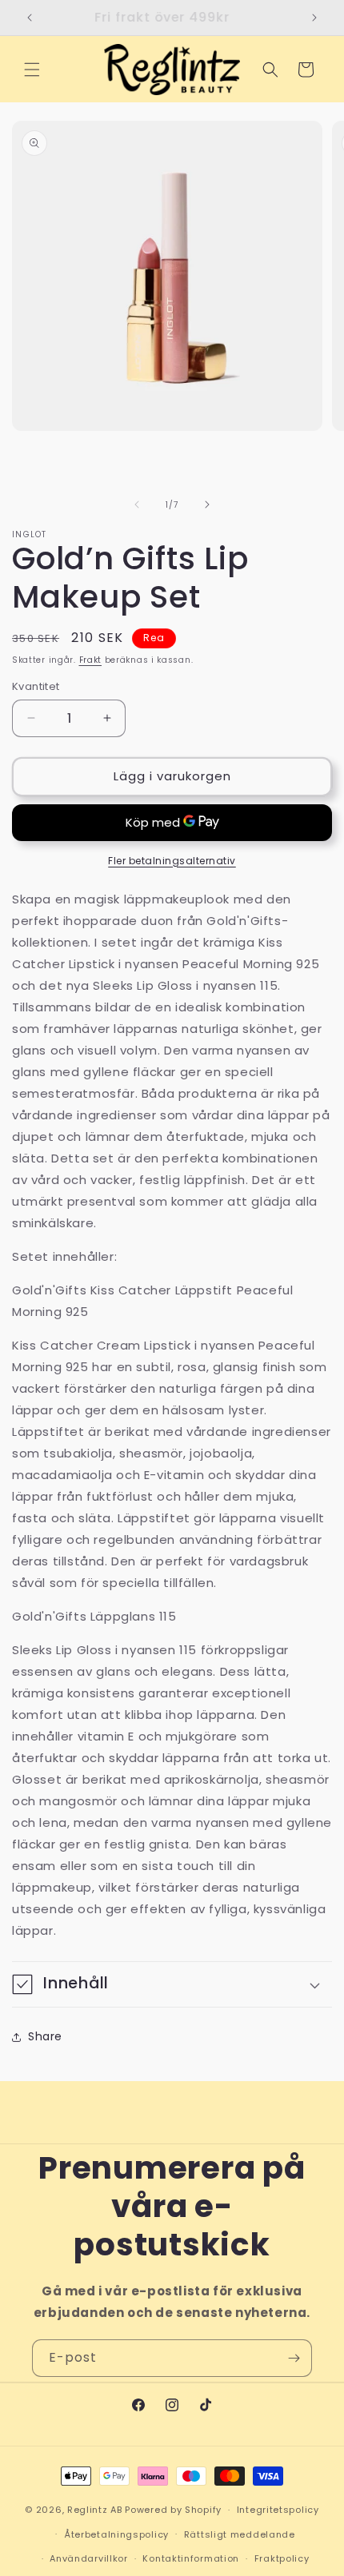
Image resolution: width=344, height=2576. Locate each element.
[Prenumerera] (294, 2358)
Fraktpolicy (282, 2558)
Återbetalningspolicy (116, 2534)
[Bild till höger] (207, 504)
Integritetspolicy (278, 2510)
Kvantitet (36, 686)
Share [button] (45, 2036)
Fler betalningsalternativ (172, 861)
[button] (32, 70)
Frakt (91, 660)
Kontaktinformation (191, 2558)
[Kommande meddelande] (314, 18)
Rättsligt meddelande (240, 2534)
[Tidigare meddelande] (30, 18)
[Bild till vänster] (137, 504)
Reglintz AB (95, 2510)
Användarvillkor (89, 2558)
